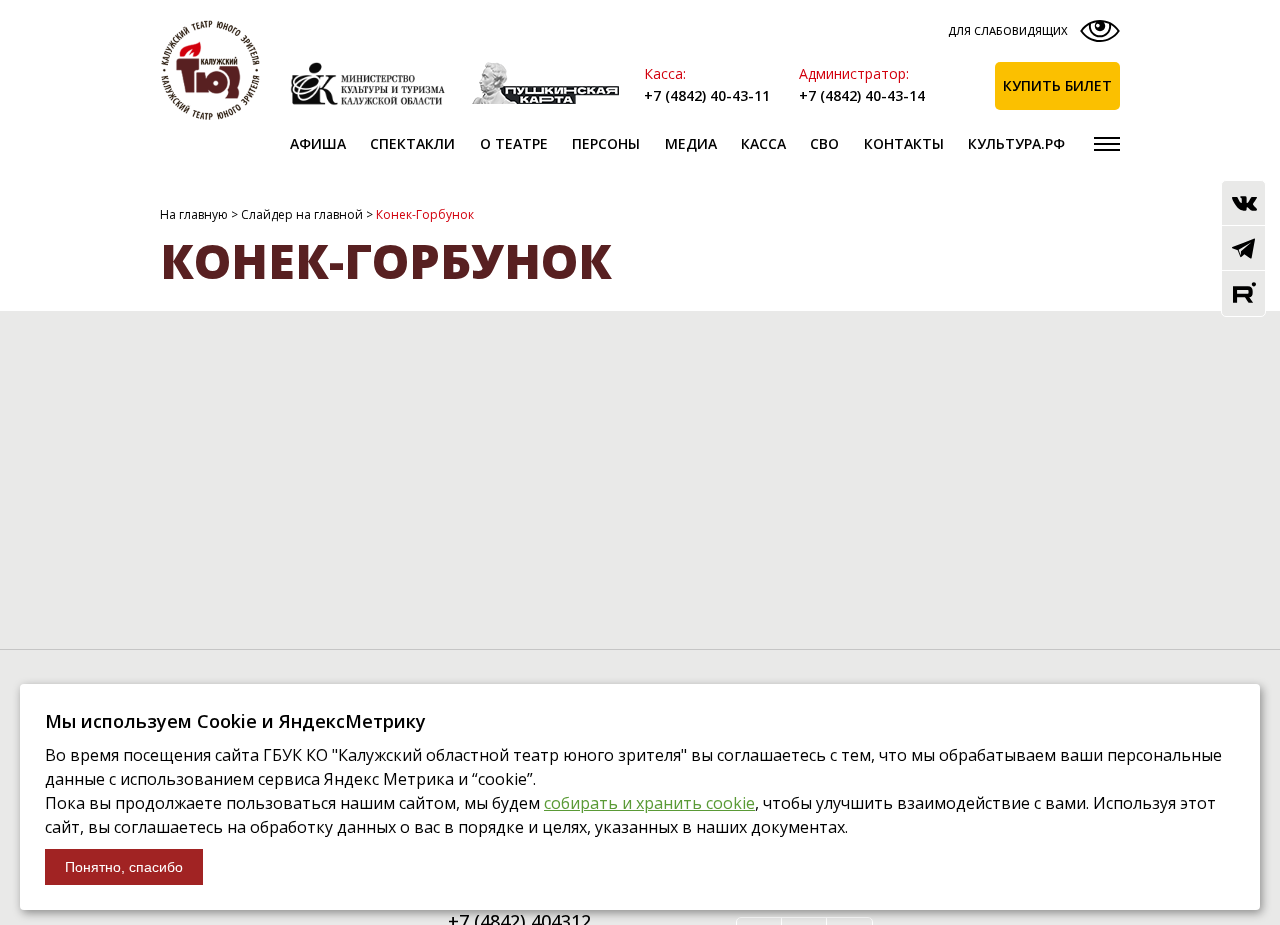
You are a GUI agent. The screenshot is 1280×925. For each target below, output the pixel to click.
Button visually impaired (1031, 35)
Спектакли (412, 143)
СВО (824, 143)
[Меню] (1107, 144)
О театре (514, 143)
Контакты (904, 143)
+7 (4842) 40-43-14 (862, 95)
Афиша (318, 143)
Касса (763, 143)
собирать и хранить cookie (649, 803)
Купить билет (1057, 85)
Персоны (606, 143)
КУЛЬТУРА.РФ (1016, 143)
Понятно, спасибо (124, 867)
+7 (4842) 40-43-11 (707, 95)
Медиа (691, 143)
